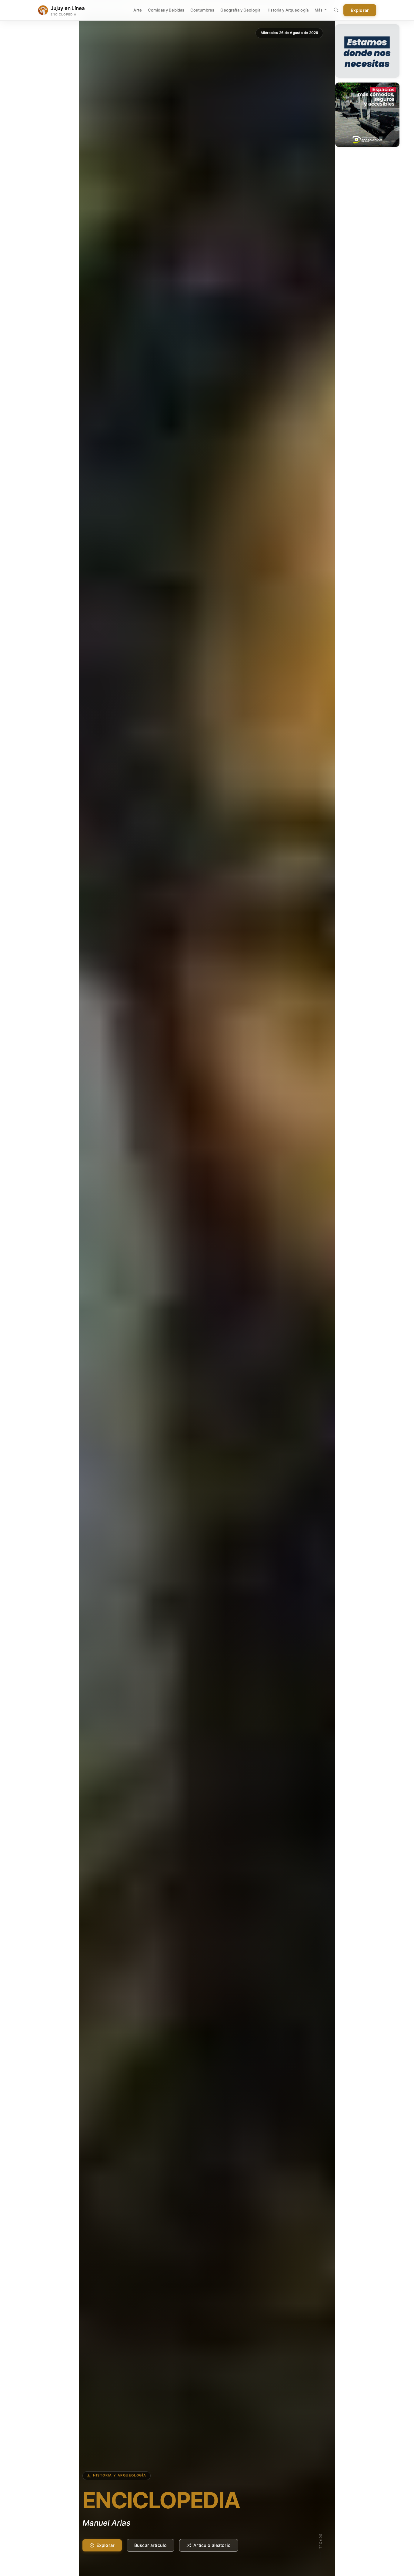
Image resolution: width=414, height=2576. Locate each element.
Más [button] (319, 10)
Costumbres (202, 10)
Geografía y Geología (240, 10)
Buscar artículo (150, 2545)
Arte (138, 10)
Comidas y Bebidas (166, 10)
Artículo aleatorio (212, 2545)
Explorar (360, 10)
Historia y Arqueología (287, 10)
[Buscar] (336, 10)
